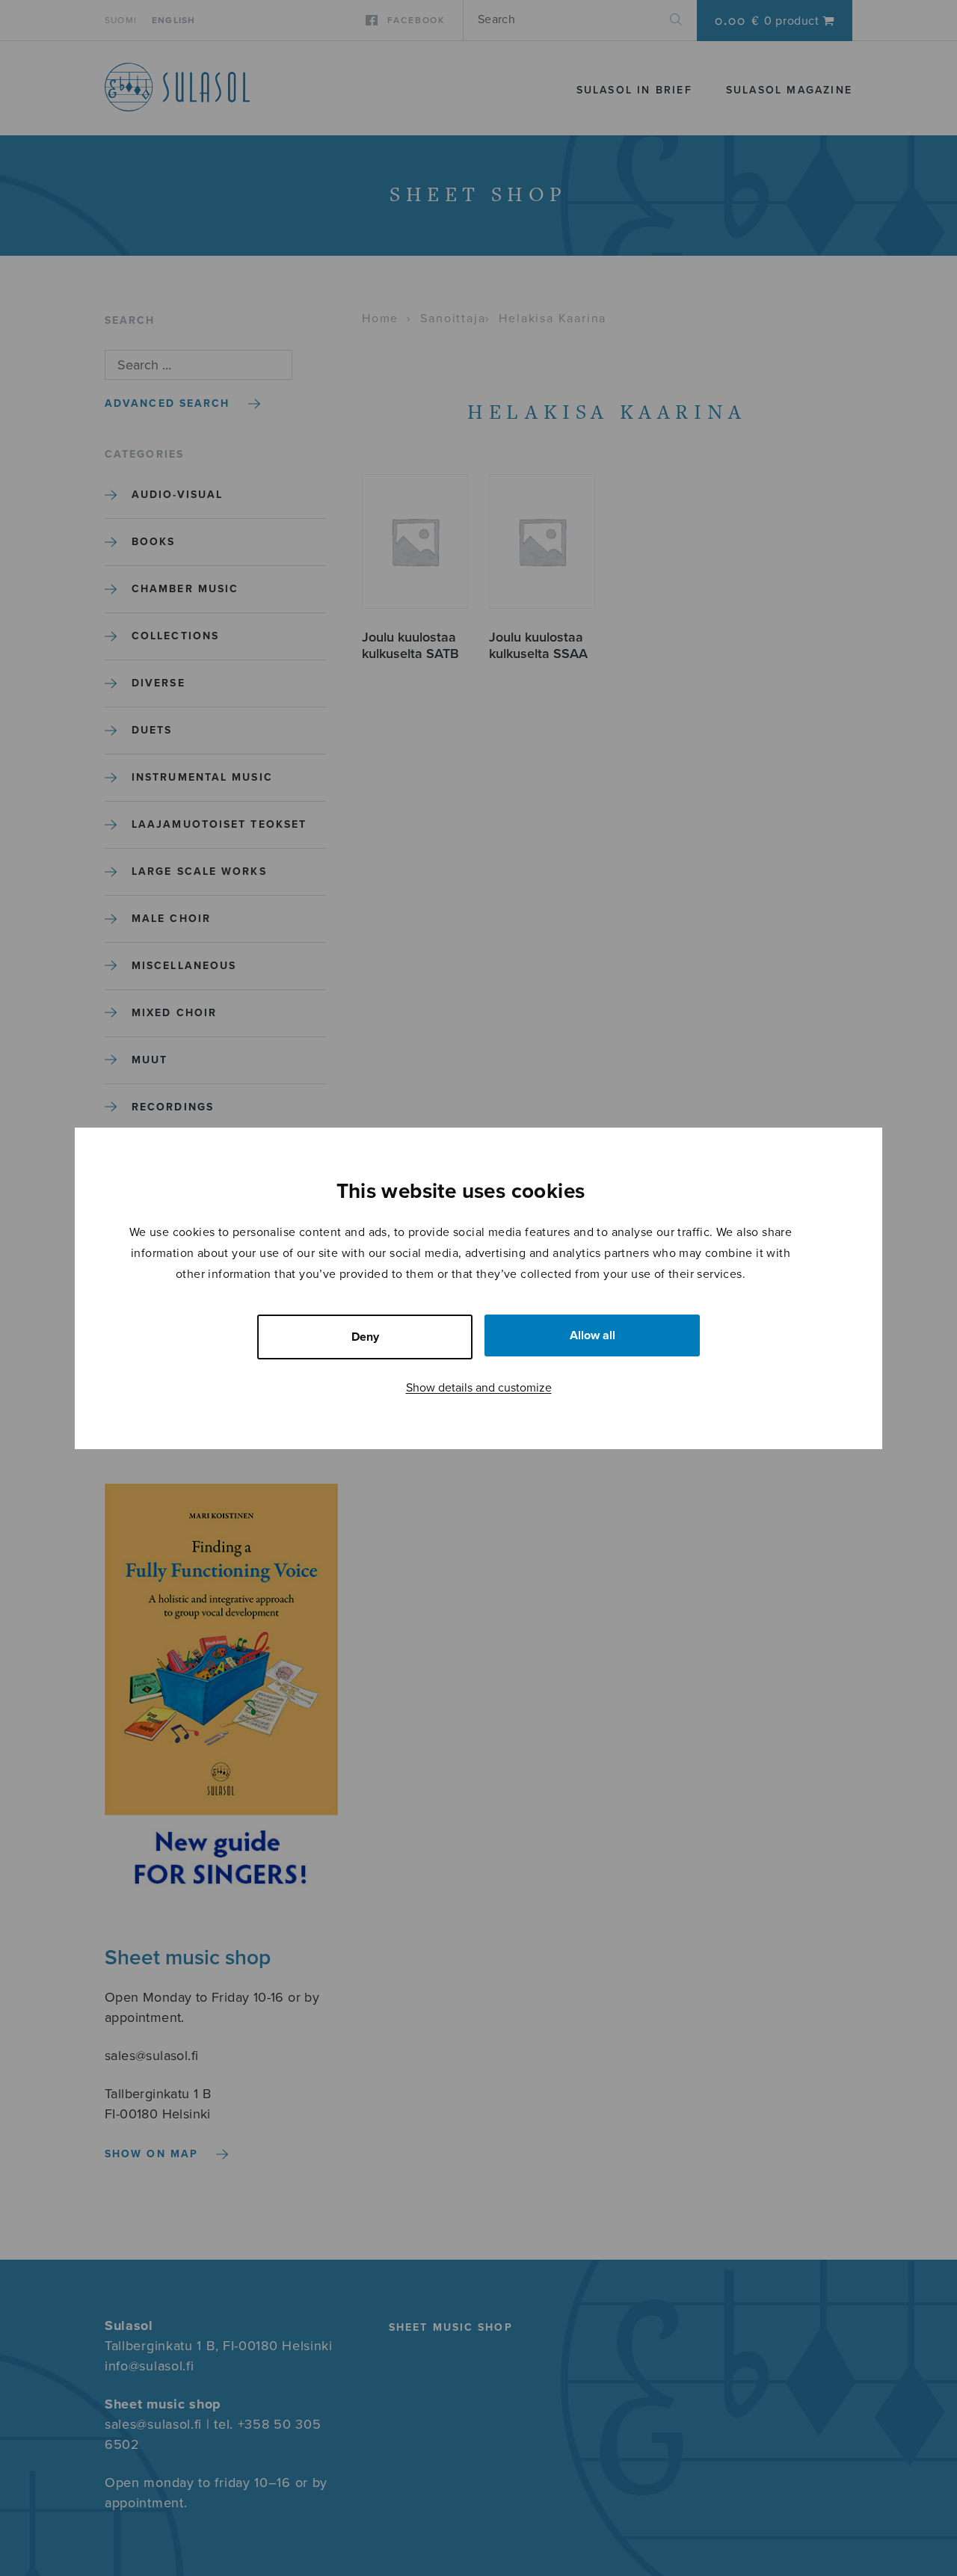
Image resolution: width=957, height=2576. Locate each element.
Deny (365, 1337)
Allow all (593, 1335)
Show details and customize (479, 1388)
